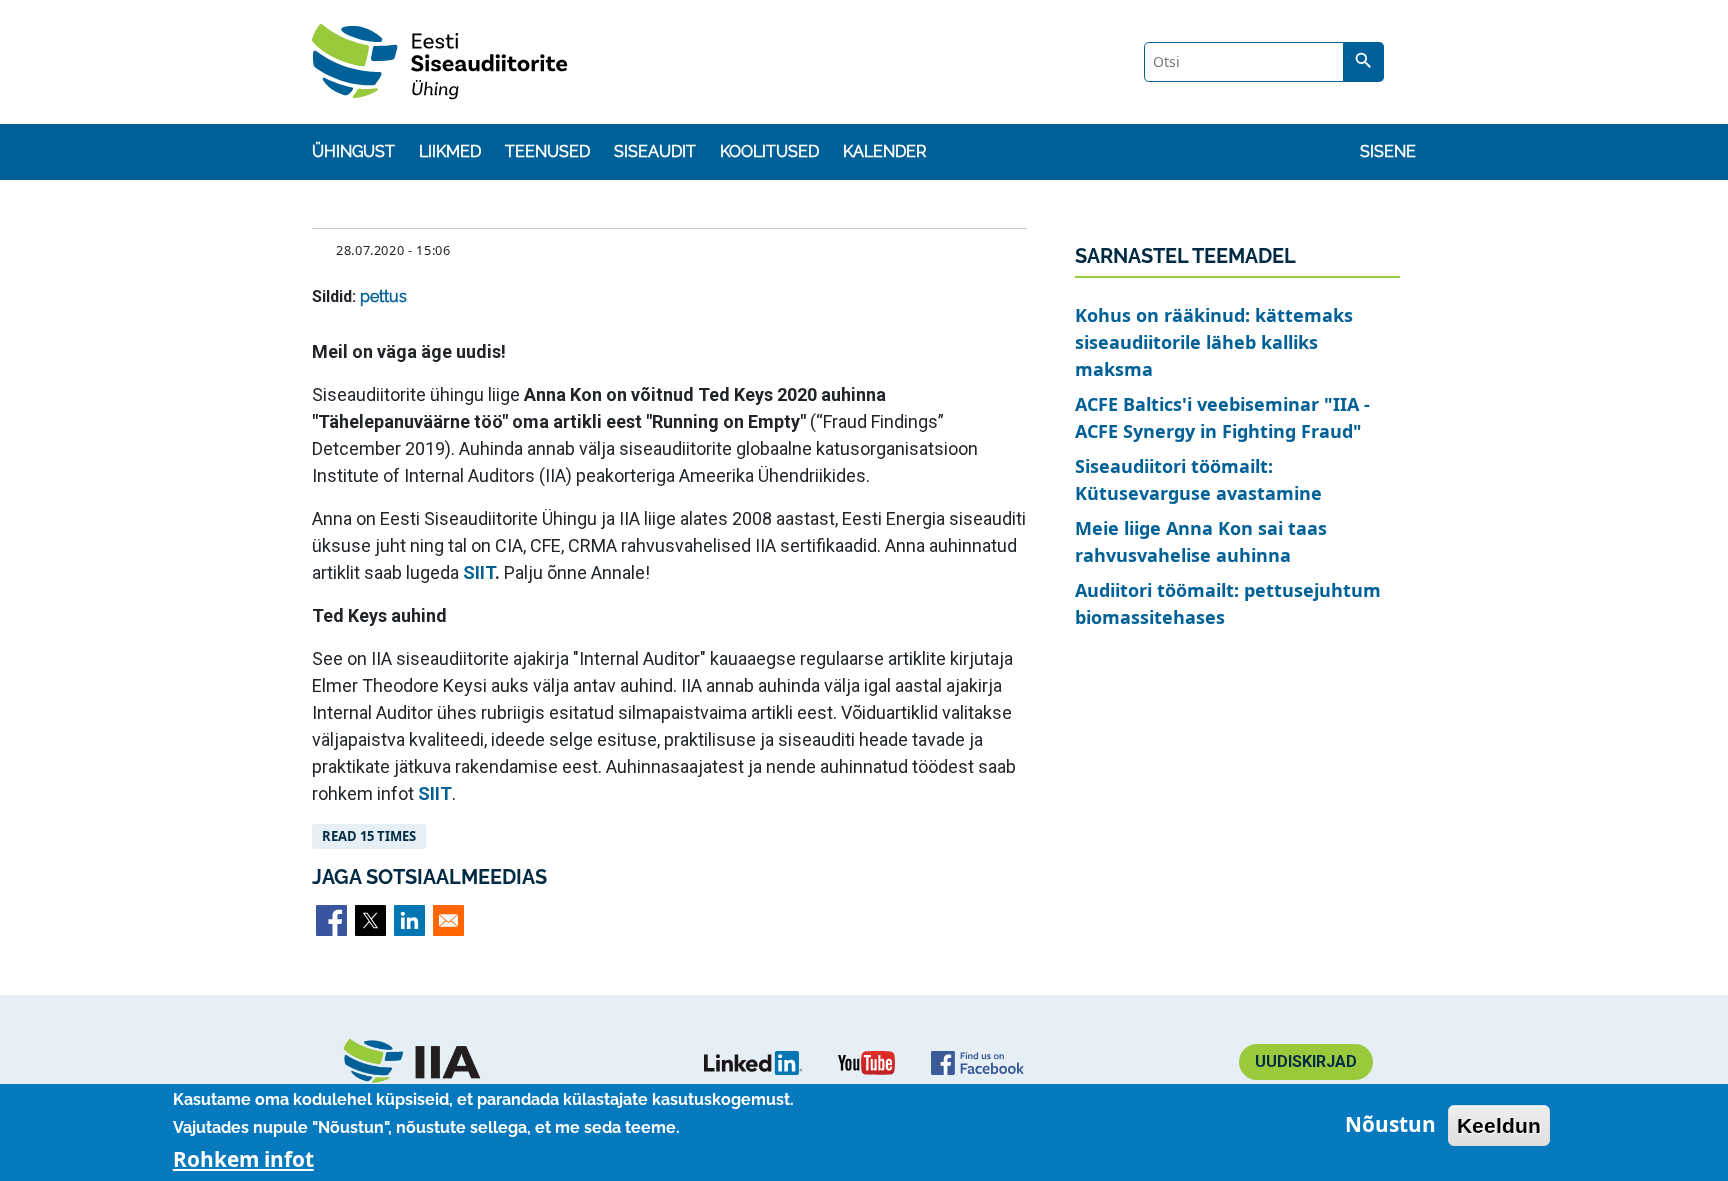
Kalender (884, 151)
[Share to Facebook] (331, 920)
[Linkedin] (753, 1062)
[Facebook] (977, 1062)
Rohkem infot (243, 1159)
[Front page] (422, 1062)
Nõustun (1390, 1125)
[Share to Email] (448, 920)
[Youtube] (866, 1062)
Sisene (1388, 151)
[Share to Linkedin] (409, 920)
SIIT (479, 572)
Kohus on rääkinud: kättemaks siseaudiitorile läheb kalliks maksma (1214, 342)
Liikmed (450, 151)
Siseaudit (655, 151)
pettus (383, 296)
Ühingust (353, 151)
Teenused (547, 151)
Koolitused (769, 151)
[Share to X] (370, 920)
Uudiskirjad (1306, 1061)
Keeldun (1499, 1125)
